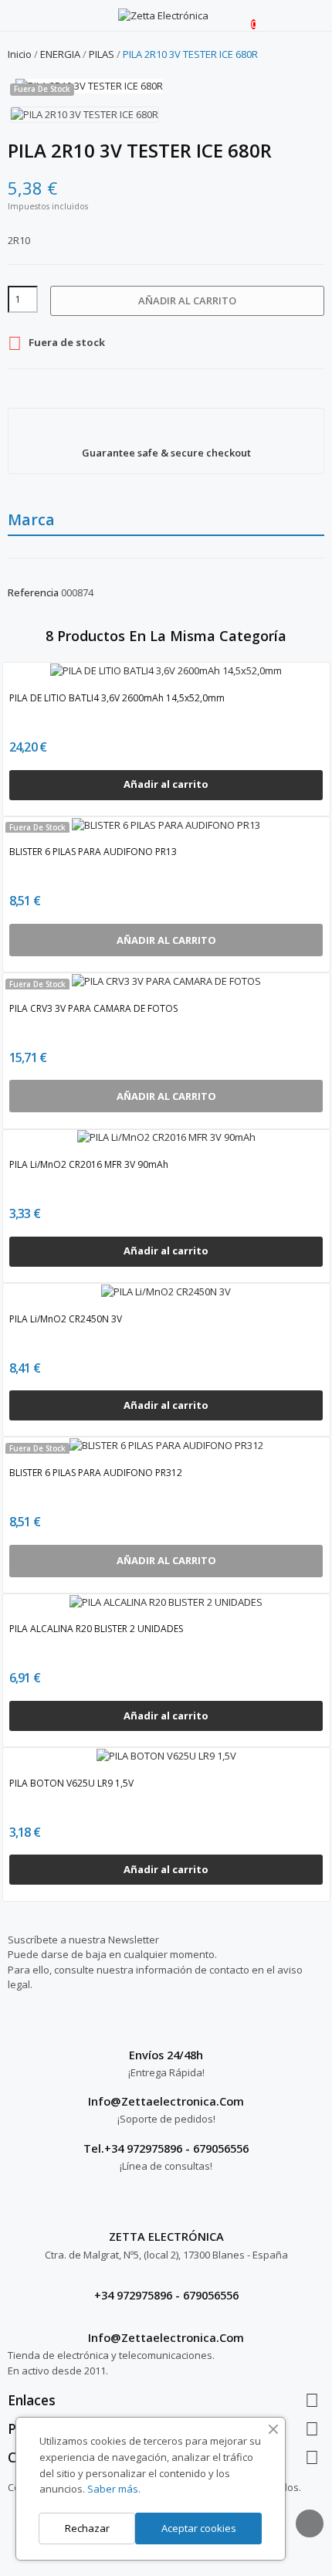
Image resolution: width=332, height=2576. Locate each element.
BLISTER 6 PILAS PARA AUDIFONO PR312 (96, 1473)
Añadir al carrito (187, 300)
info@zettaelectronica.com (166, 2337)
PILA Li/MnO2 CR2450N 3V (66, 1319)
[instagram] (27, 2029)
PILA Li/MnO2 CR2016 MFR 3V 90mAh (89, 1164)
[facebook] (12, 2029)
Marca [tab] (31, 519)
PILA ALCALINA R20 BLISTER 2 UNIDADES (96, 1629)
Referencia (33, 592)
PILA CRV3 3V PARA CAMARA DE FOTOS (93, 1008)
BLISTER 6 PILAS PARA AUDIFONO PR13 (93, 852)
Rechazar (87, 2528)
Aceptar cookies (199, 2528)
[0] (241, 16)
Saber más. (114, 2489)
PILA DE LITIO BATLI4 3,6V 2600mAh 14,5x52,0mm (117, 698)
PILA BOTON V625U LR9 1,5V (71, 1783)
